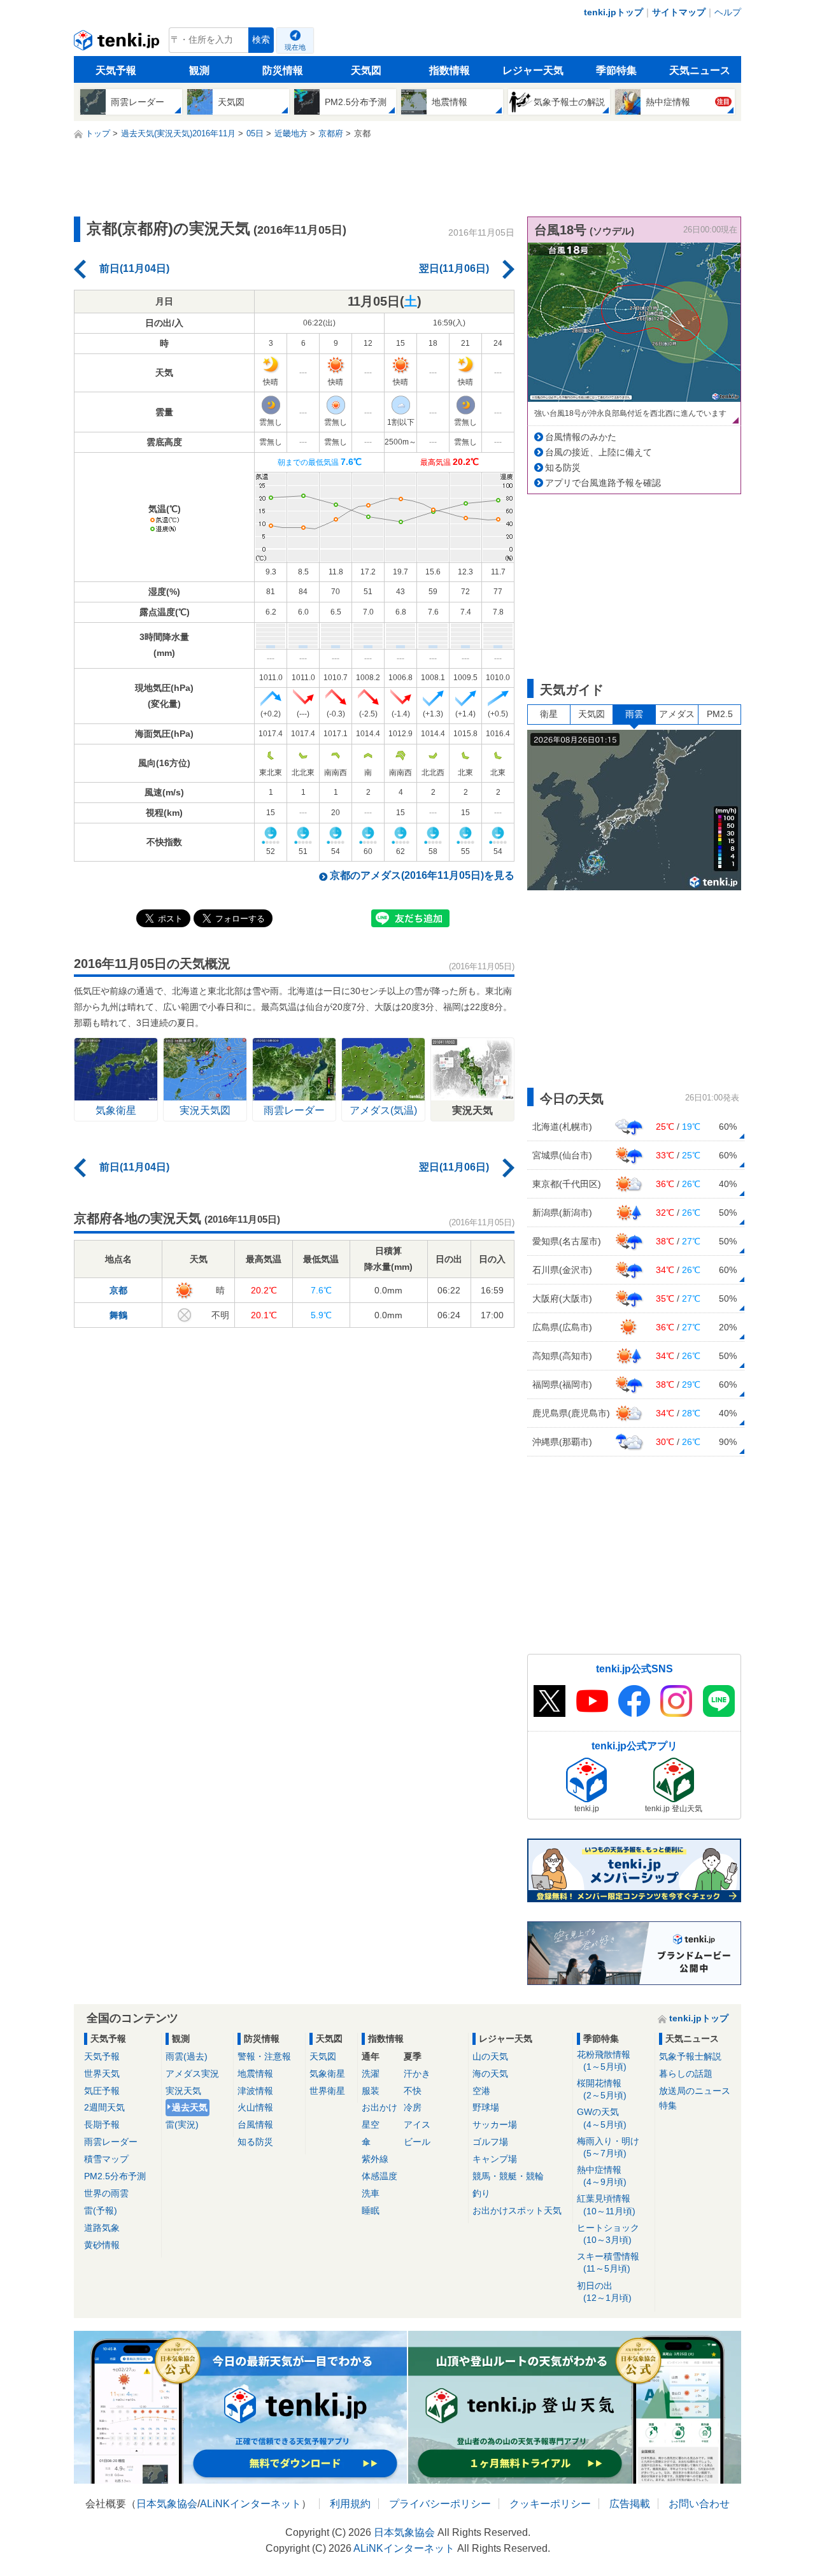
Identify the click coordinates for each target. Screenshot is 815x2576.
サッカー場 (495, 2124)
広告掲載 (630, 2504)
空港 (481, 2091)
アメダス (677, 714)
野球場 (486, 2107)
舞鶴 (118, 1315)
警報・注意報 (264, 2056)
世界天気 (102, 2074)
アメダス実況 (192, 2074)
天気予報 (116, 70)
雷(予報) (101, 2210)
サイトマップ (679, 12)
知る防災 (563, 467)
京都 (118, 1290)
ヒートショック (608, 2234)
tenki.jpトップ (613, 12)
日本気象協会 (167, 2504)
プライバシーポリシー (440, 2504)
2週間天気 (104, 2107)
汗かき (417, 2074)
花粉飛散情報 (604, 2060)
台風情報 (255, 2124)
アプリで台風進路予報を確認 (603, 483)
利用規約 (350, 2504)
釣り (481, 2193)
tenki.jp (118, 43)
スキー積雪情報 (608, 2262)
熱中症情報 (602, 2176)
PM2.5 (720, 714)
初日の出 (604, 2292)
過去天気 (190, 2107)
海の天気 (490, 2074)
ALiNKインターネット (251, 2504)
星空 (371, 2124)
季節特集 (616, 70)
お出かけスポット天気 (517, 2210)
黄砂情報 (102, 2245)
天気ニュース (700, 70)
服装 (371, 2091)
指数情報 (450, 70)
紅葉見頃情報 (606, 2204)
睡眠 (371, 2210)
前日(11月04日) (134, 268)
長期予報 (102, 2124)
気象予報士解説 (690, 2056)
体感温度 (379, 2176)
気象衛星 (327, 2074)
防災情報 (283, 70)
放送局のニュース (695, 2091)
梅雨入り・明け (608, 2147)
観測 (199, 70)
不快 (413, 2091)
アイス (417, 2124)
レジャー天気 (533, 70)
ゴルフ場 (490, 2142)
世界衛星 (327, 2091)
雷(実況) (182, 2124)
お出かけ (379, 2107)
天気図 (366, 70)
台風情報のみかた (581, 437)
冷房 (413, 2107)
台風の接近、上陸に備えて (599, 452)
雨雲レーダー (111, 2142)
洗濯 (371, 2074)
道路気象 (102, 2228)
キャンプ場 (495, 2159)
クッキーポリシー (550, 2504)
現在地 (295, 47)
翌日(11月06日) (454, 268)
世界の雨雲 (106, 2193)
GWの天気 (602, 2118)
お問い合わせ (699, 2504)
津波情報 (255, 2091)
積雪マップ (106, 2159)
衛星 (549, 714)
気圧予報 (102, 2091)
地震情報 (255, 2074)
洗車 (371, 2193)
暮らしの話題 (686, 2074)
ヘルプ (728, 12)
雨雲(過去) (187, 2056)
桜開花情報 (602, 2089)
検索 (261, 40)
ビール (417, 2142)
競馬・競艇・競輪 (508, 2176)
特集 (668, 2105)
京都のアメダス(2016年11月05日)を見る (422, 875)
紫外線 (375, 2159)
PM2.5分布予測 (115, 2176)
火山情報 (255, 2107)
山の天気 (490, 2056)
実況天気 (183, 2091)
